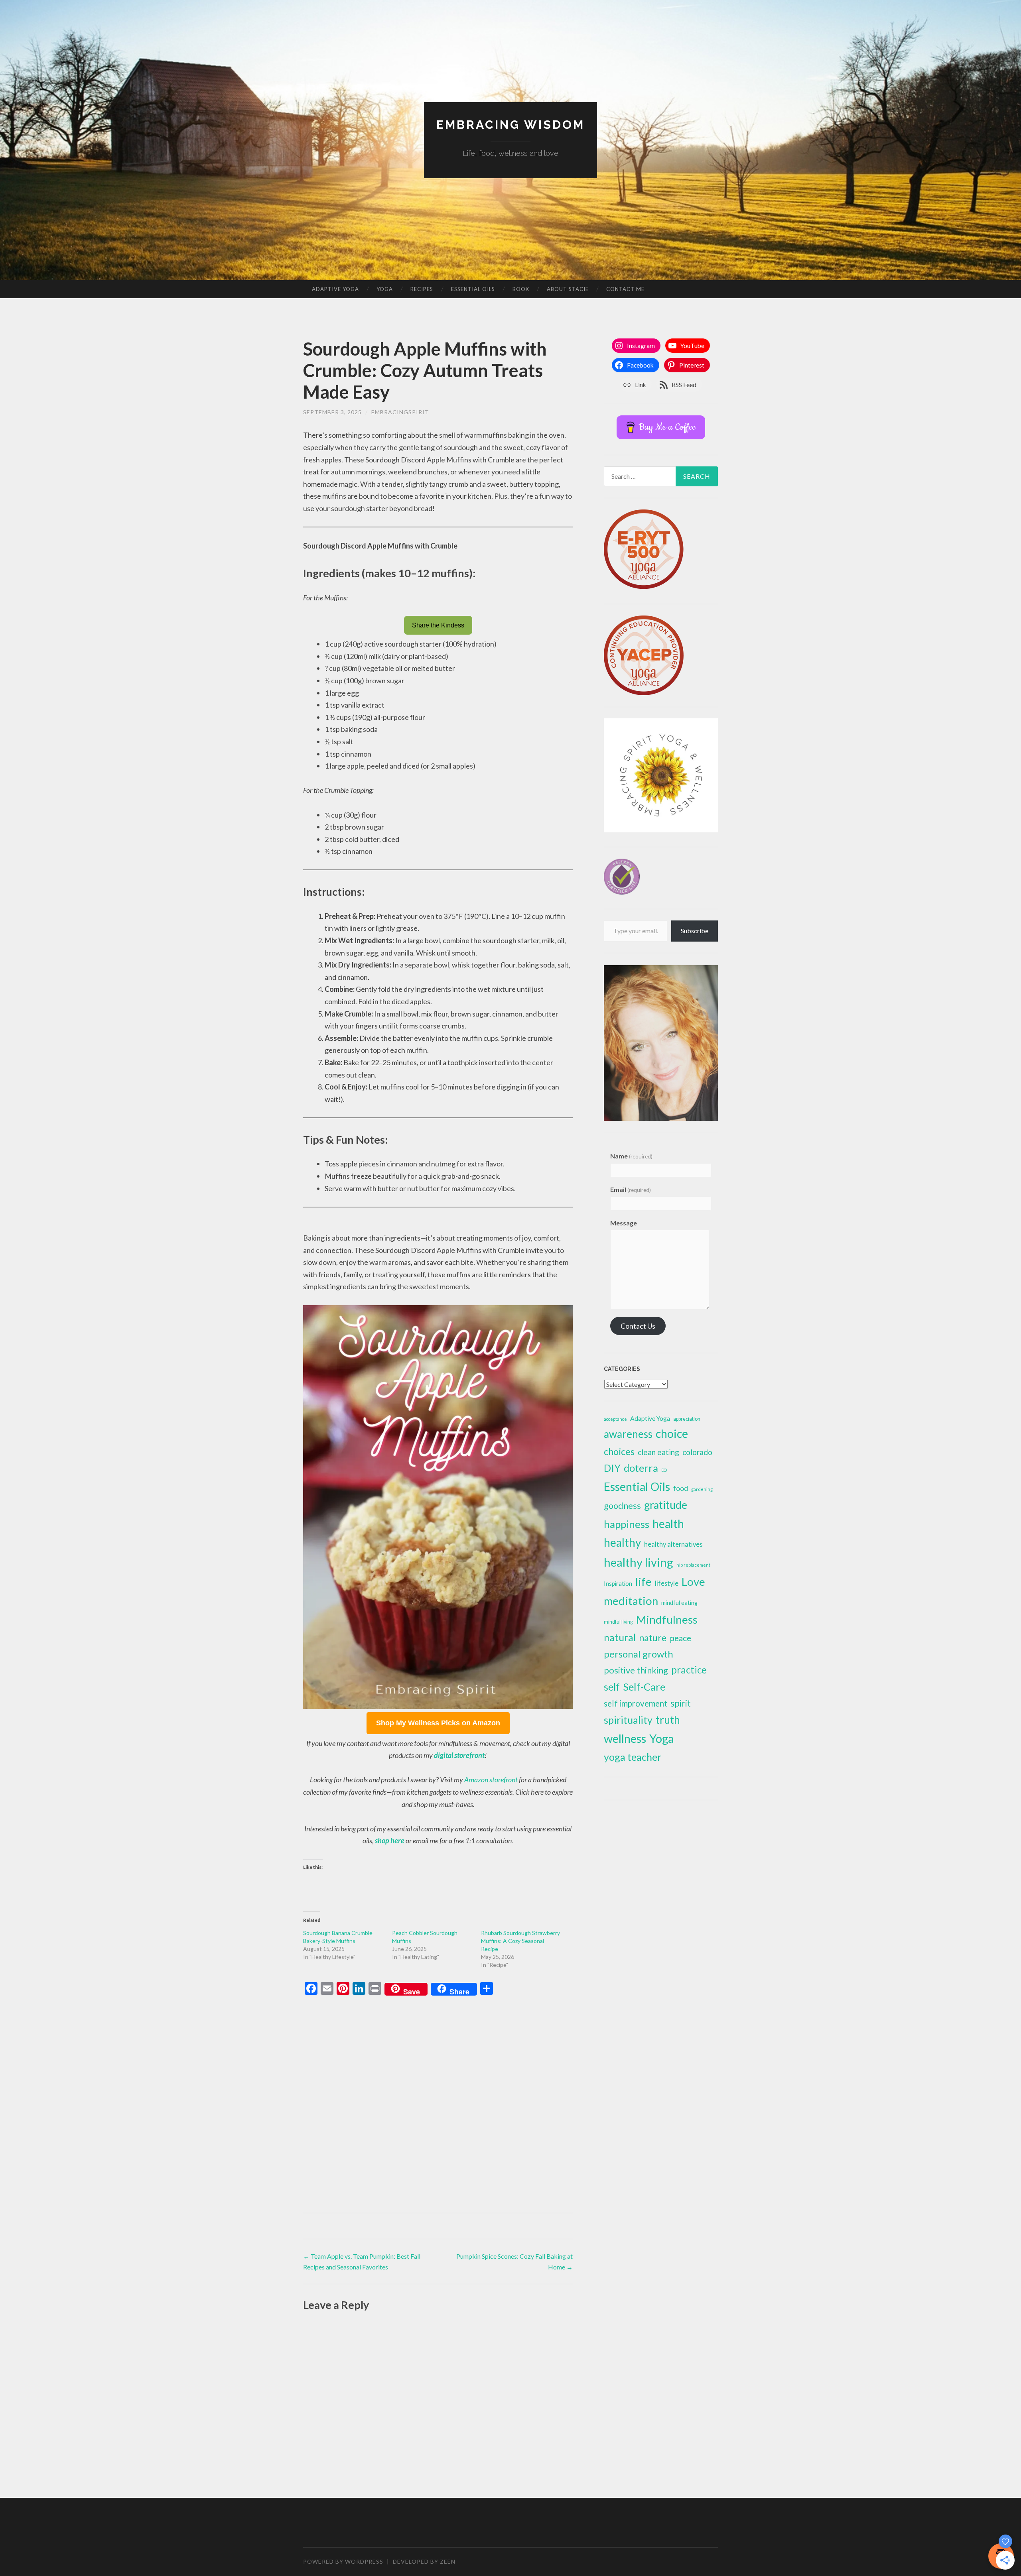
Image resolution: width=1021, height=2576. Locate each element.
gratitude (666, 1505)
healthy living (639, 1562)
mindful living (618, 1622)
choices (619, 1451)
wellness (625, 1738)
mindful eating (679, 1603)
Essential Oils (473, 289)
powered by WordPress (343, 2561)
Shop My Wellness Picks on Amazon (438, 1723)
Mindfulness (667, 1619)
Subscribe (695, 931)
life (644, 1582)
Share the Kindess (438, 625)
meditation (631, 1601)
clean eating (658, 1452)
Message (624, 1223)
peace (680, 1638)
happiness (627, 1524)
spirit (681, 1703)
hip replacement (693, 1565)
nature (653, 1638)
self (612, 1687)
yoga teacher (633, 1757)
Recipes (422, 289)
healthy (622, 1542)
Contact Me (625, 289)
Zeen (448, 2561)
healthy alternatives (673, 1544)
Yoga (385, 289)
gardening (702, 1489)
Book (521, 289)
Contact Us (638, 1326)
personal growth (639, 1654)
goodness (622, 1506)
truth (668, 1720)
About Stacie (568, 289)
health (668, 1524)
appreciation (687, 1419)
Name (631, 1156)
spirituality (628, 1720)
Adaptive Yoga (335, 289)
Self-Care (644, 1687)
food (681, 1488)
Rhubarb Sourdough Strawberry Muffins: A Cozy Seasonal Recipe (520, 1941)
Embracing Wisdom (510, 125)
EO (664, 1470)
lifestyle (667, 1583)
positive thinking (636, 1670)
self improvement (636, 1703)
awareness (628, 1434)
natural (620, 1637)
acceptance (615, 1419)
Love (693, 1582)
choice (672, 1434)
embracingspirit (400, 412)
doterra (641, 1468)
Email (631, 1189)
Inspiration (618, 1583)
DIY (612, 1468)
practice (689, 1670)
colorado (697, 1452)
